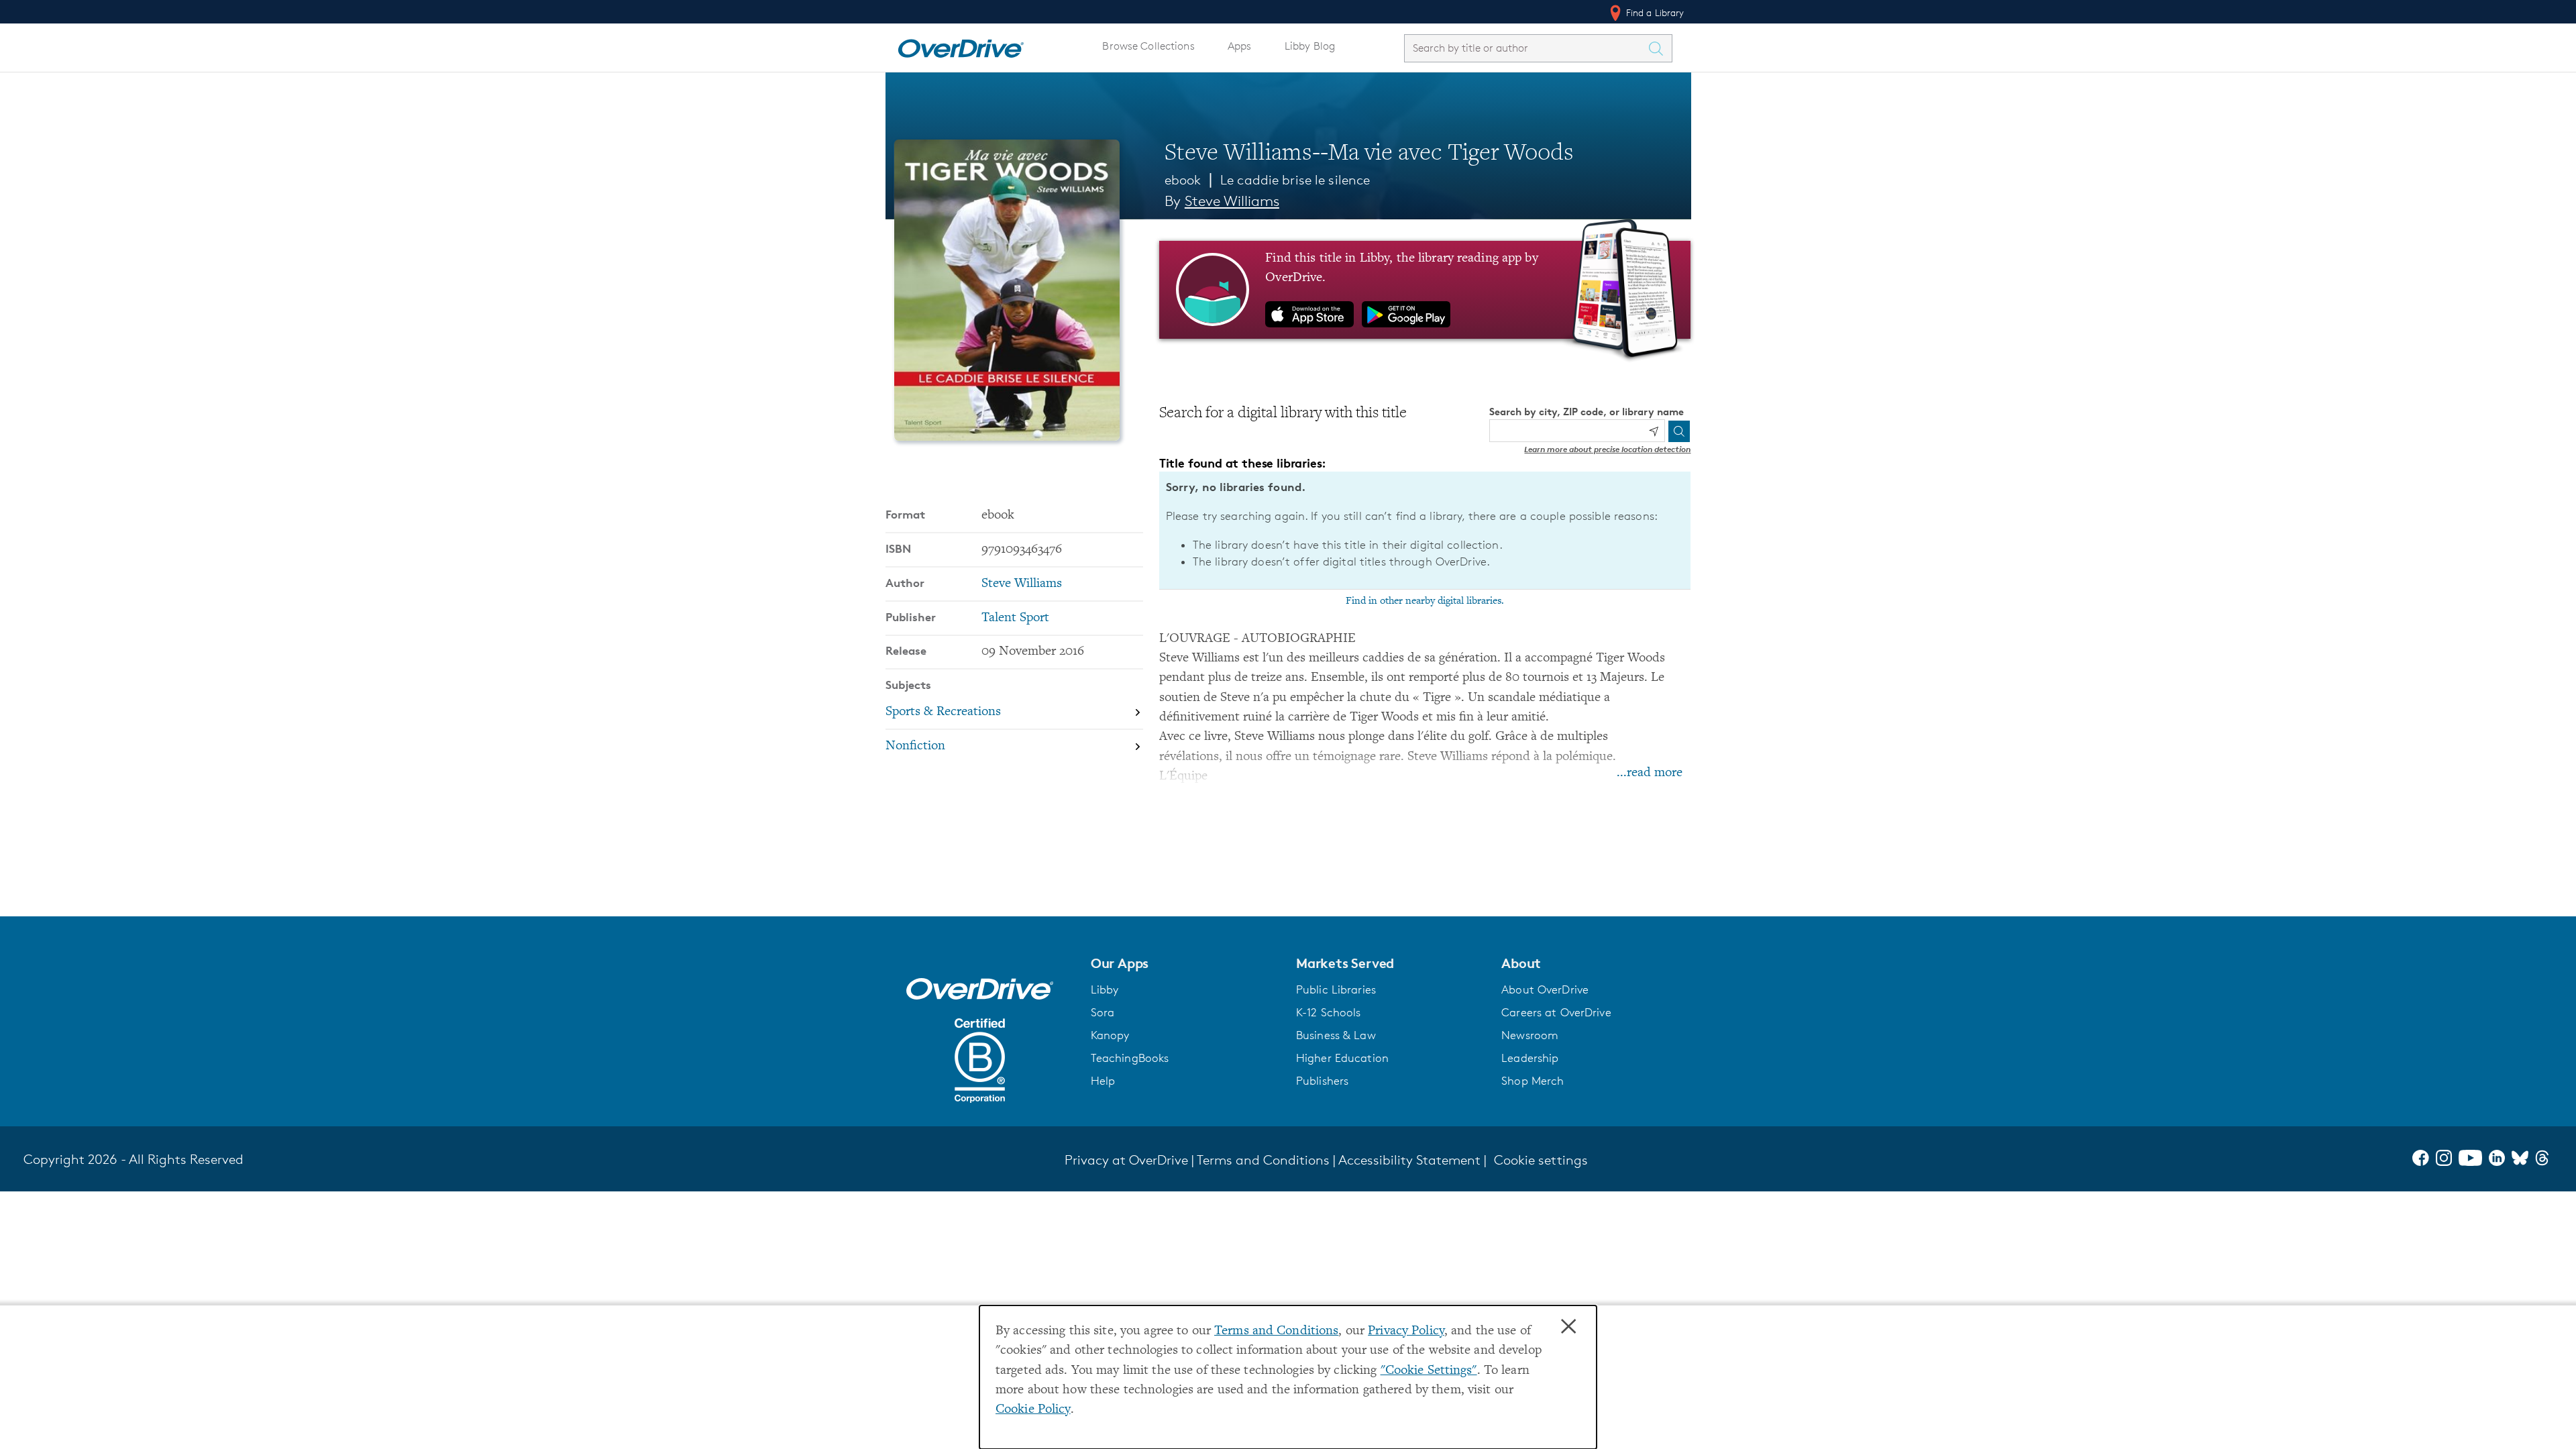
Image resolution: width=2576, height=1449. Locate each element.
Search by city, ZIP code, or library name (1587, 412)
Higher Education (1342, 1058)
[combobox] (1526, 48)
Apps (1240, 46)
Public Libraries (1336, 989)
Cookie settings (1541, 1160)
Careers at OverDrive (1556, 1012)
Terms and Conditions (1276, 1331)
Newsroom (1530, 1035)
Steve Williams (1232, 201)
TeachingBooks (1130, 1058)
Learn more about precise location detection (1607, 449)
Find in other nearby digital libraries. (1425, 601)
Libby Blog (1310, 46)
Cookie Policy (1033, 1410)
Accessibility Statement (1409, 1160)
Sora (1103, 1012)
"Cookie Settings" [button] (1429, 1371)
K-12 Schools (1328, 1012)
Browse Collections (1148, 46)
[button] (1185, 963)
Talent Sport (1015, 618)
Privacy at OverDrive (1126, 1160)
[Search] (1679, 431)
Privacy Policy (1406, 1331)
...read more (1650, 773)
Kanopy (1110, 1035)
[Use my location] (1654, 431)
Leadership (1530, 1058)
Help (1103, 1081)
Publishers (1322, 1081)
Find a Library (1654, 12)
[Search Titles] (1660, 48)
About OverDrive (1545, 989)
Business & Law (1336, 1035)
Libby (1105, 989)
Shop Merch (1533, 1081)
